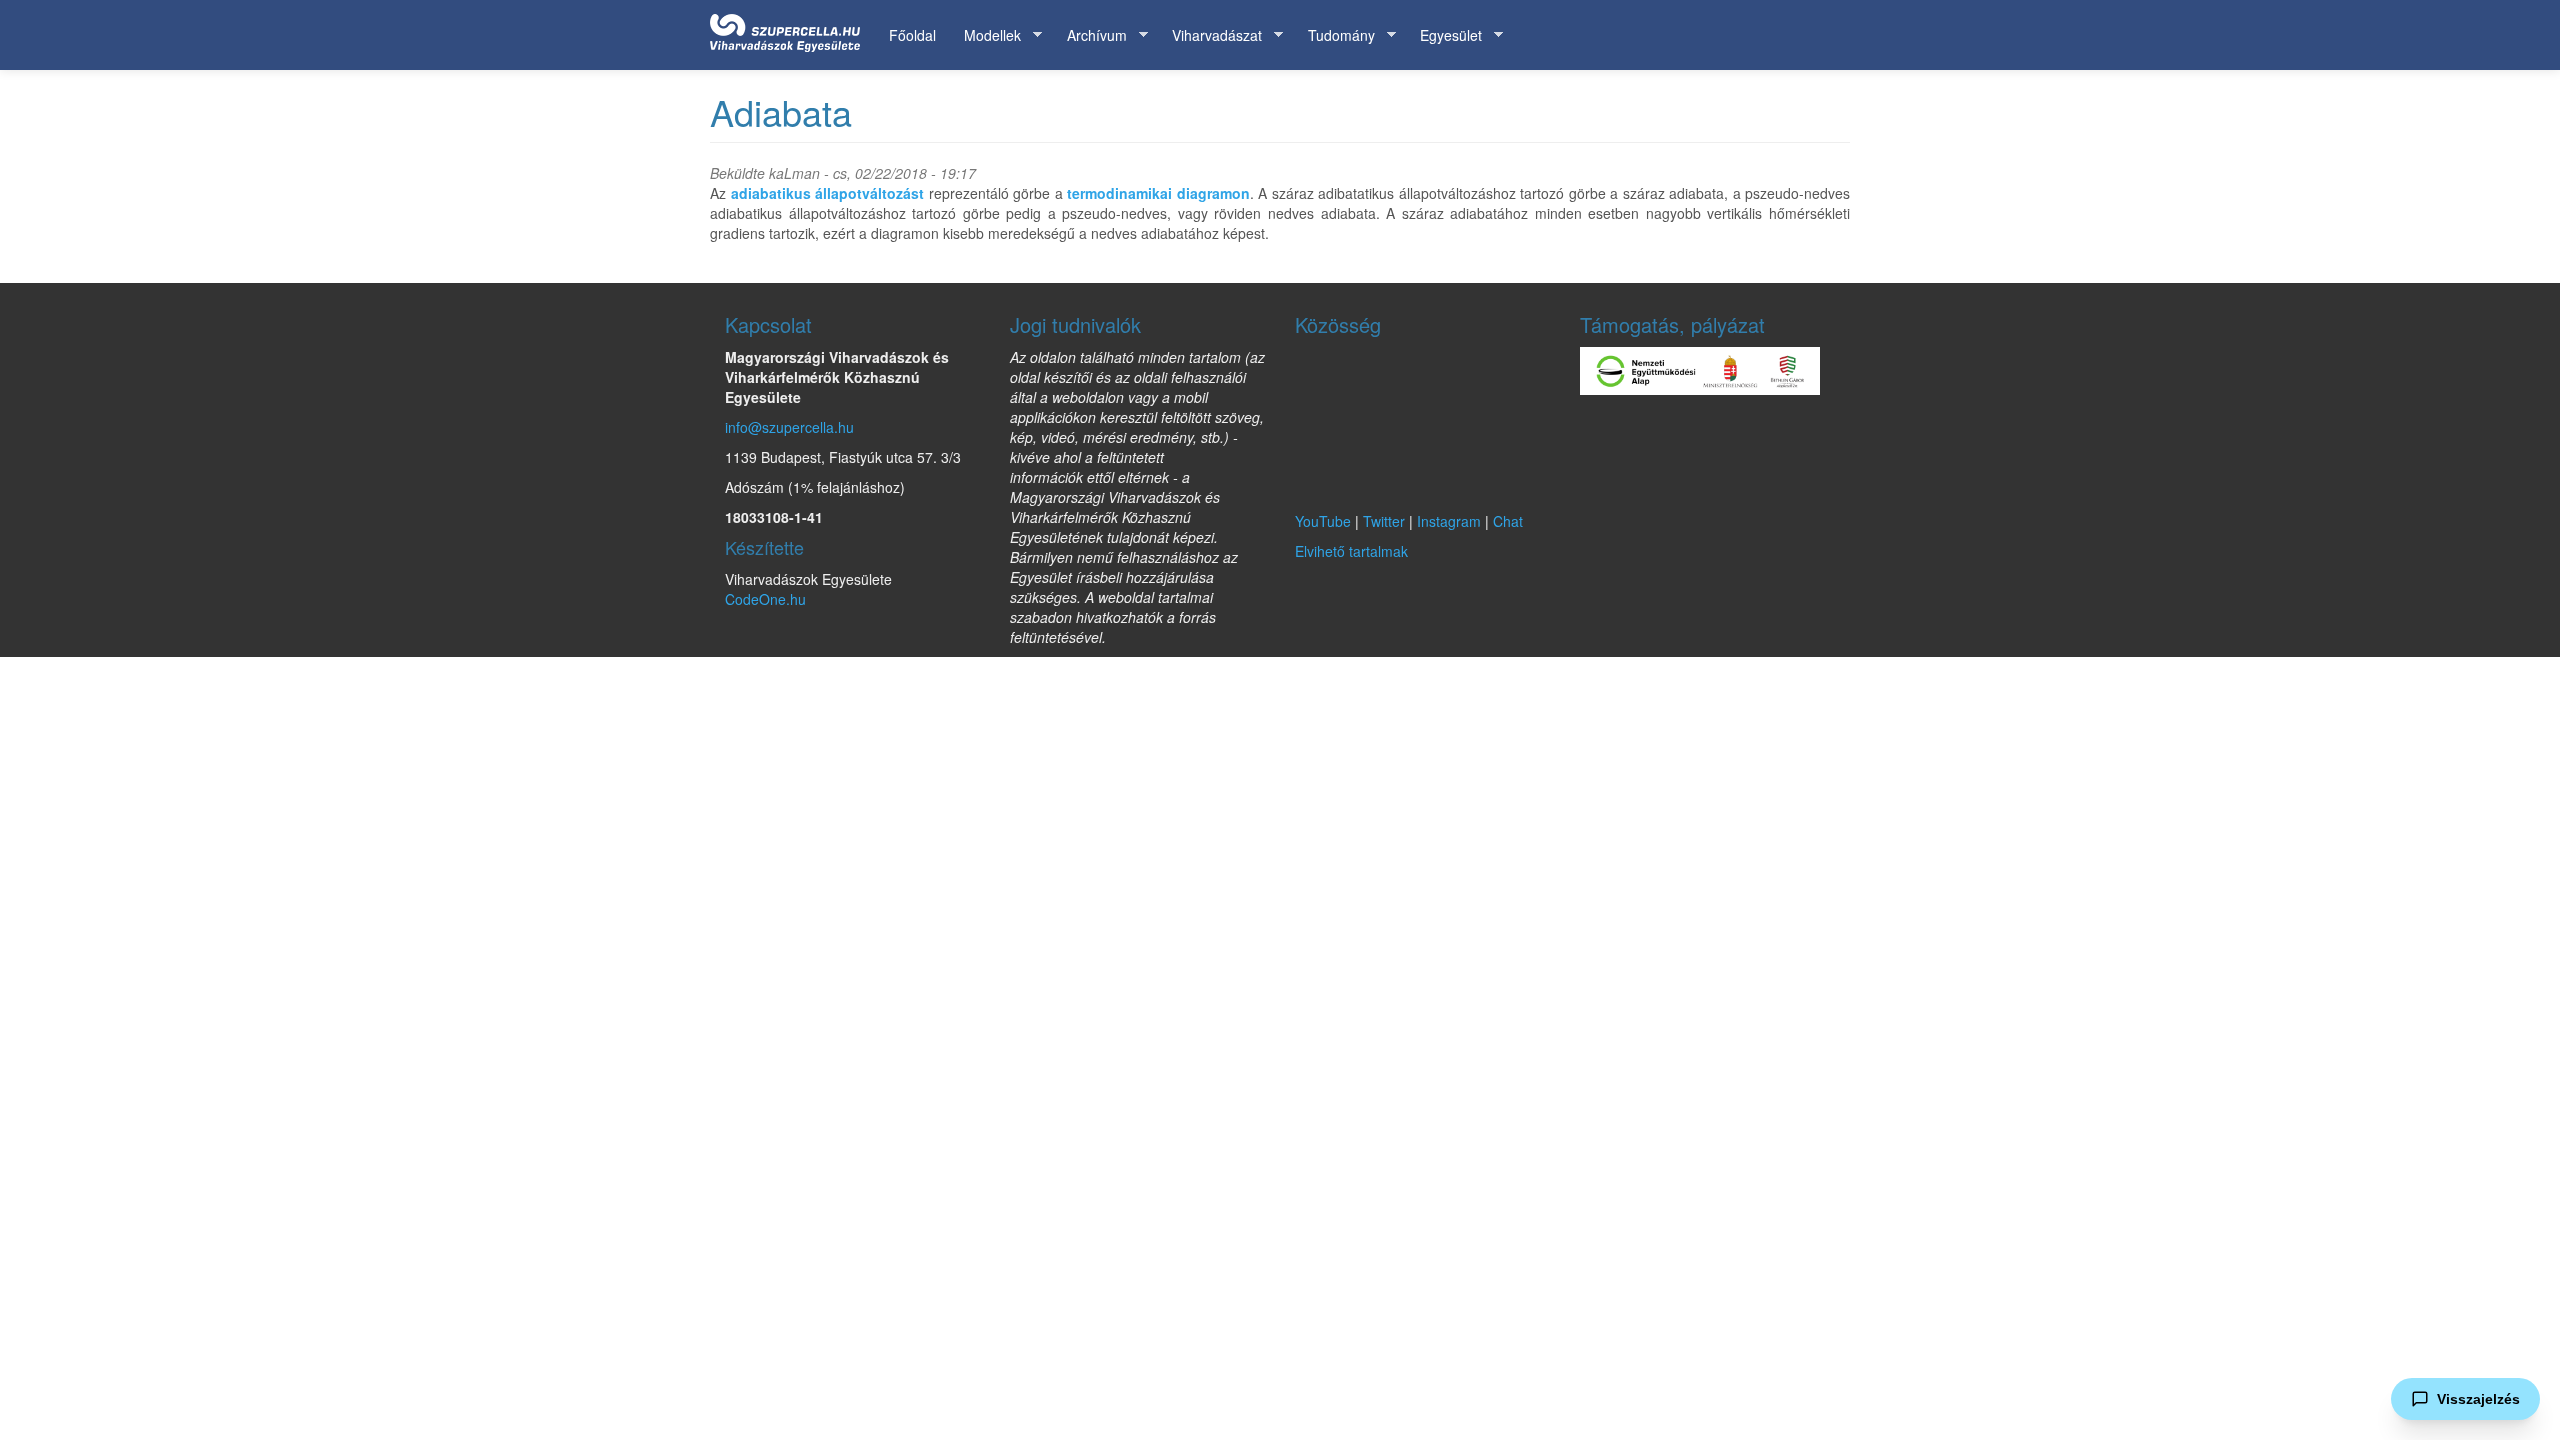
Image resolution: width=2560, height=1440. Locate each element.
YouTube (1323, 521)
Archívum (1090, 35)
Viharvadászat (1210, 35)
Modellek (985, 35)
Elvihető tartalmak (1351, 551)
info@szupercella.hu (789, 427)
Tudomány (1334, 35)
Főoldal (912, 35)
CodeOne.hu (765, 599)
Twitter (1384, 521)
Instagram (1449, 521)
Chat (1508, 521)
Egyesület (1444, 35)
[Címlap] (792, 29)
